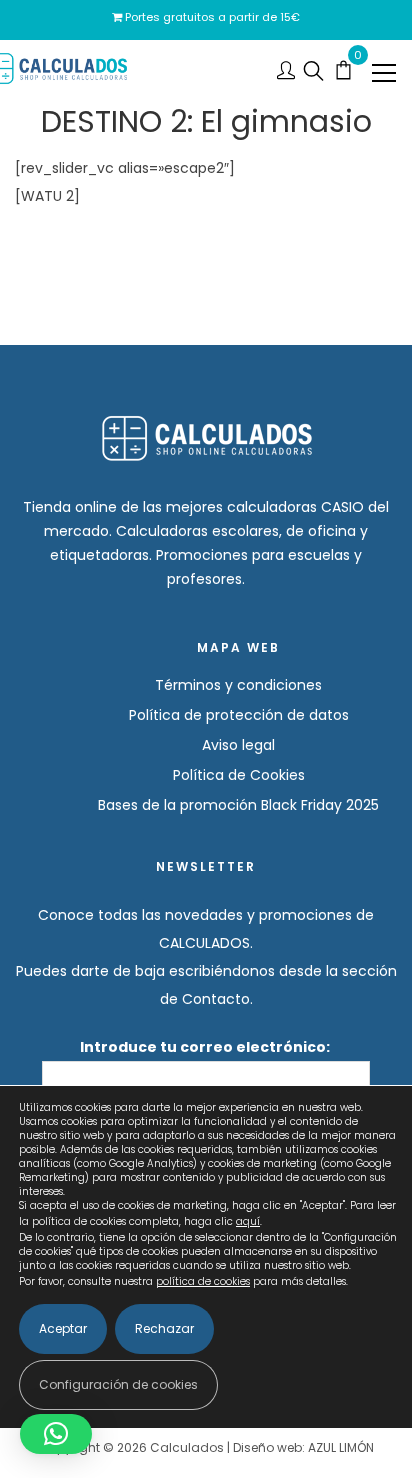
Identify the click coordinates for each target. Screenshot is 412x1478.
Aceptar (63, 1328)
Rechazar (164, 1328)
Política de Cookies (239, 775)
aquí (248, 1221)
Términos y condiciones (238, 685)
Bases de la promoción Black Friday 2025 (238, 805)
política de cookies (203, 1281)
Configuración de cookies (118, 1384)
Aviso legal (238, 745)
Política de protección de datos (239, 715)
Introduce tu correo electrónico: (206, 1047)
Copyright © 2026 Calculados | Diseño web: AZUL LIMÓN (206, 1447)
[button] (56, 1434)
